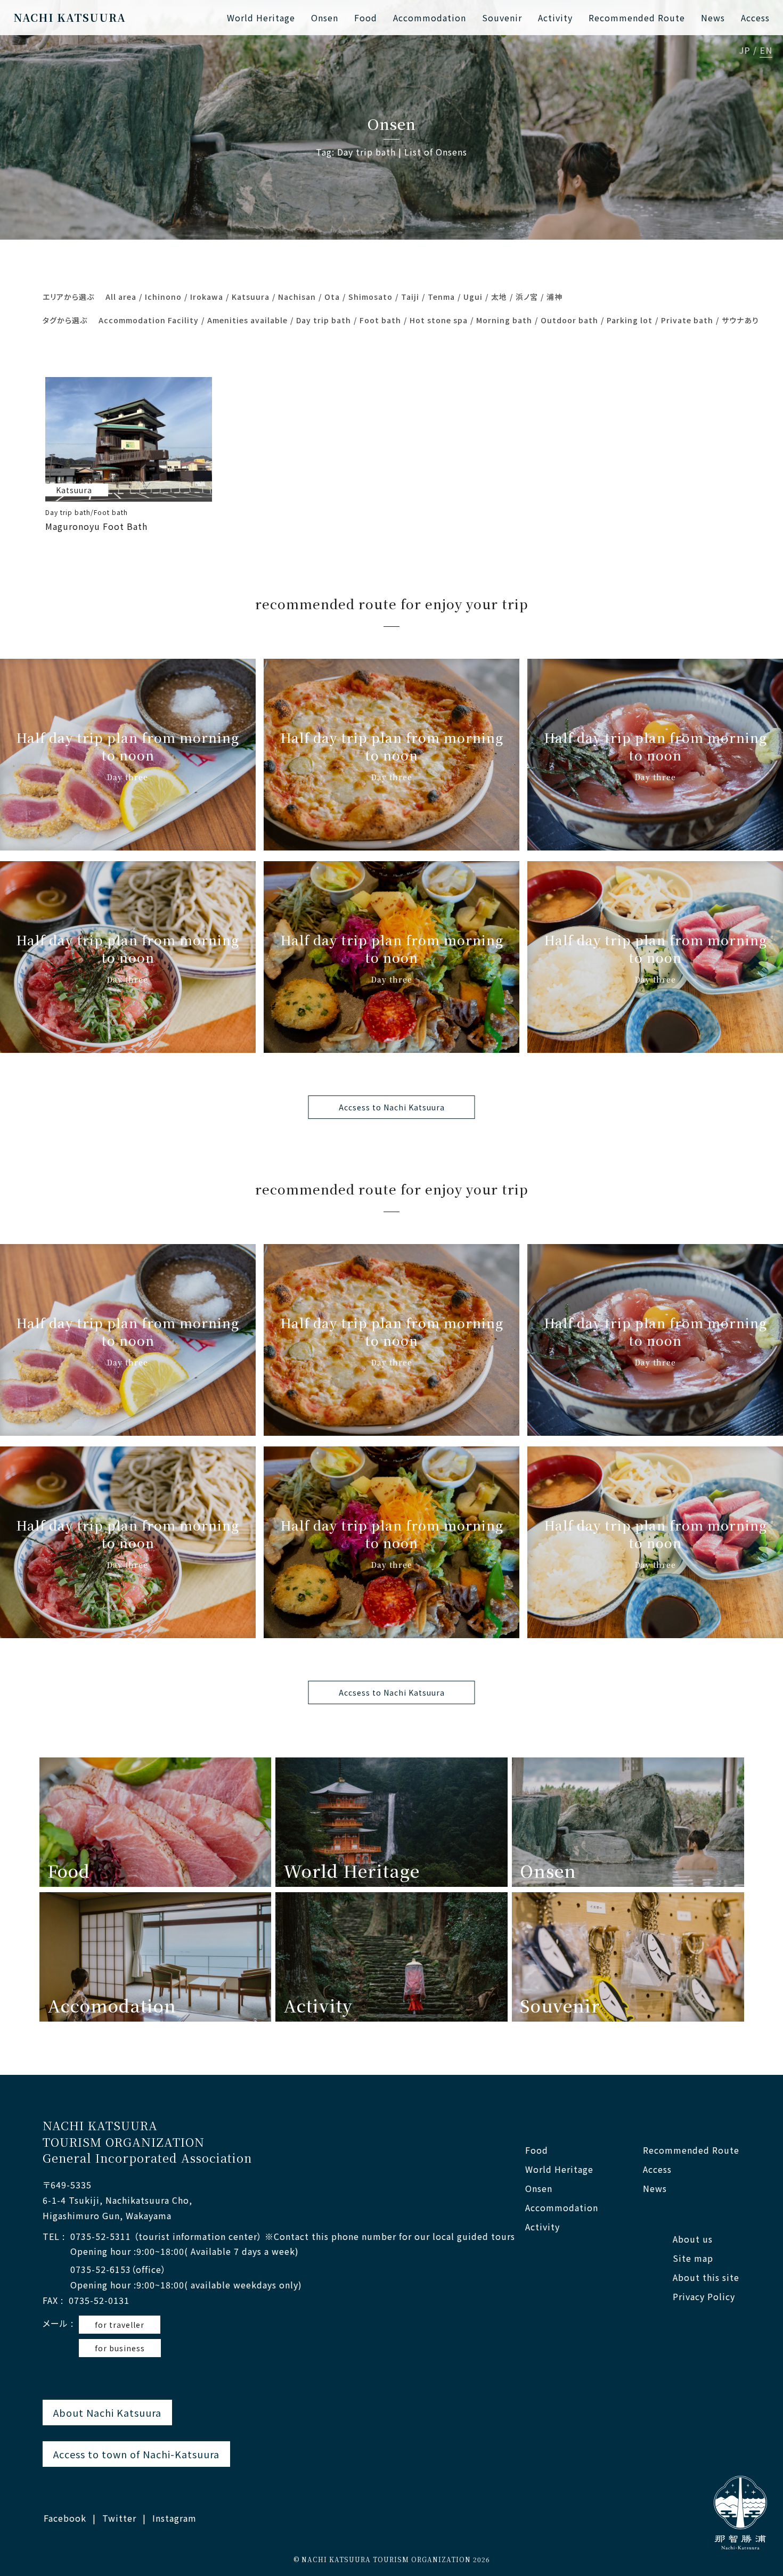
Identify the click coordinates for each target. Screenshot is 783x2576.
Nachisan (297, 297)
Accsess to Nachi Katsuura (392, 1107)
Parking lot (630, 320)
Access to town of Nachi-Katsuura (136, 2454)
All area (121, 297)
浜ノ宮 (527, 297)
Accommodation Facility (149, 320)
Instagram (174, 2518)
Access (755, 18)
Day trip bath (324, 320)
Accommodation (430, 18)
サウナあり (740, 320)
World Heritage (261, 18)
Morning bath (504, 320)
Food (366, 18)
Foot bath (380, 320)
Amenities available (247, 320)
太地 (499, 297)
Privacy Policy (704, 2297)
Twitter (119, 2518)
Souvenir (502, 18)
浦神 (554, 297)
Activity (555, 18)
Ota (332, 297)
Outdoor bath (569, 320)
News (713, 18)
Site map (693, 2258)
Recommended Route (637, 18)
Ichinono (163, 297)
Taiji (410, 297)
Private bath (687, 320)
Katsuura (251, 297)
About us (693, 2239)
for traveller (120, 2325)
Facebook (65, 2518)
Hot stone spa (439, 320)
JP (745, 51)
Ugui (473, 297)
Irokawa (207, 297)
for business (120, 2348)
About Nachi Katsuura (107, 2413)
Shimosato (370, 297)
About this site (706, 2277)
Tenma (441, 297)
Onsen (325, 18)
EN (766, 51)
